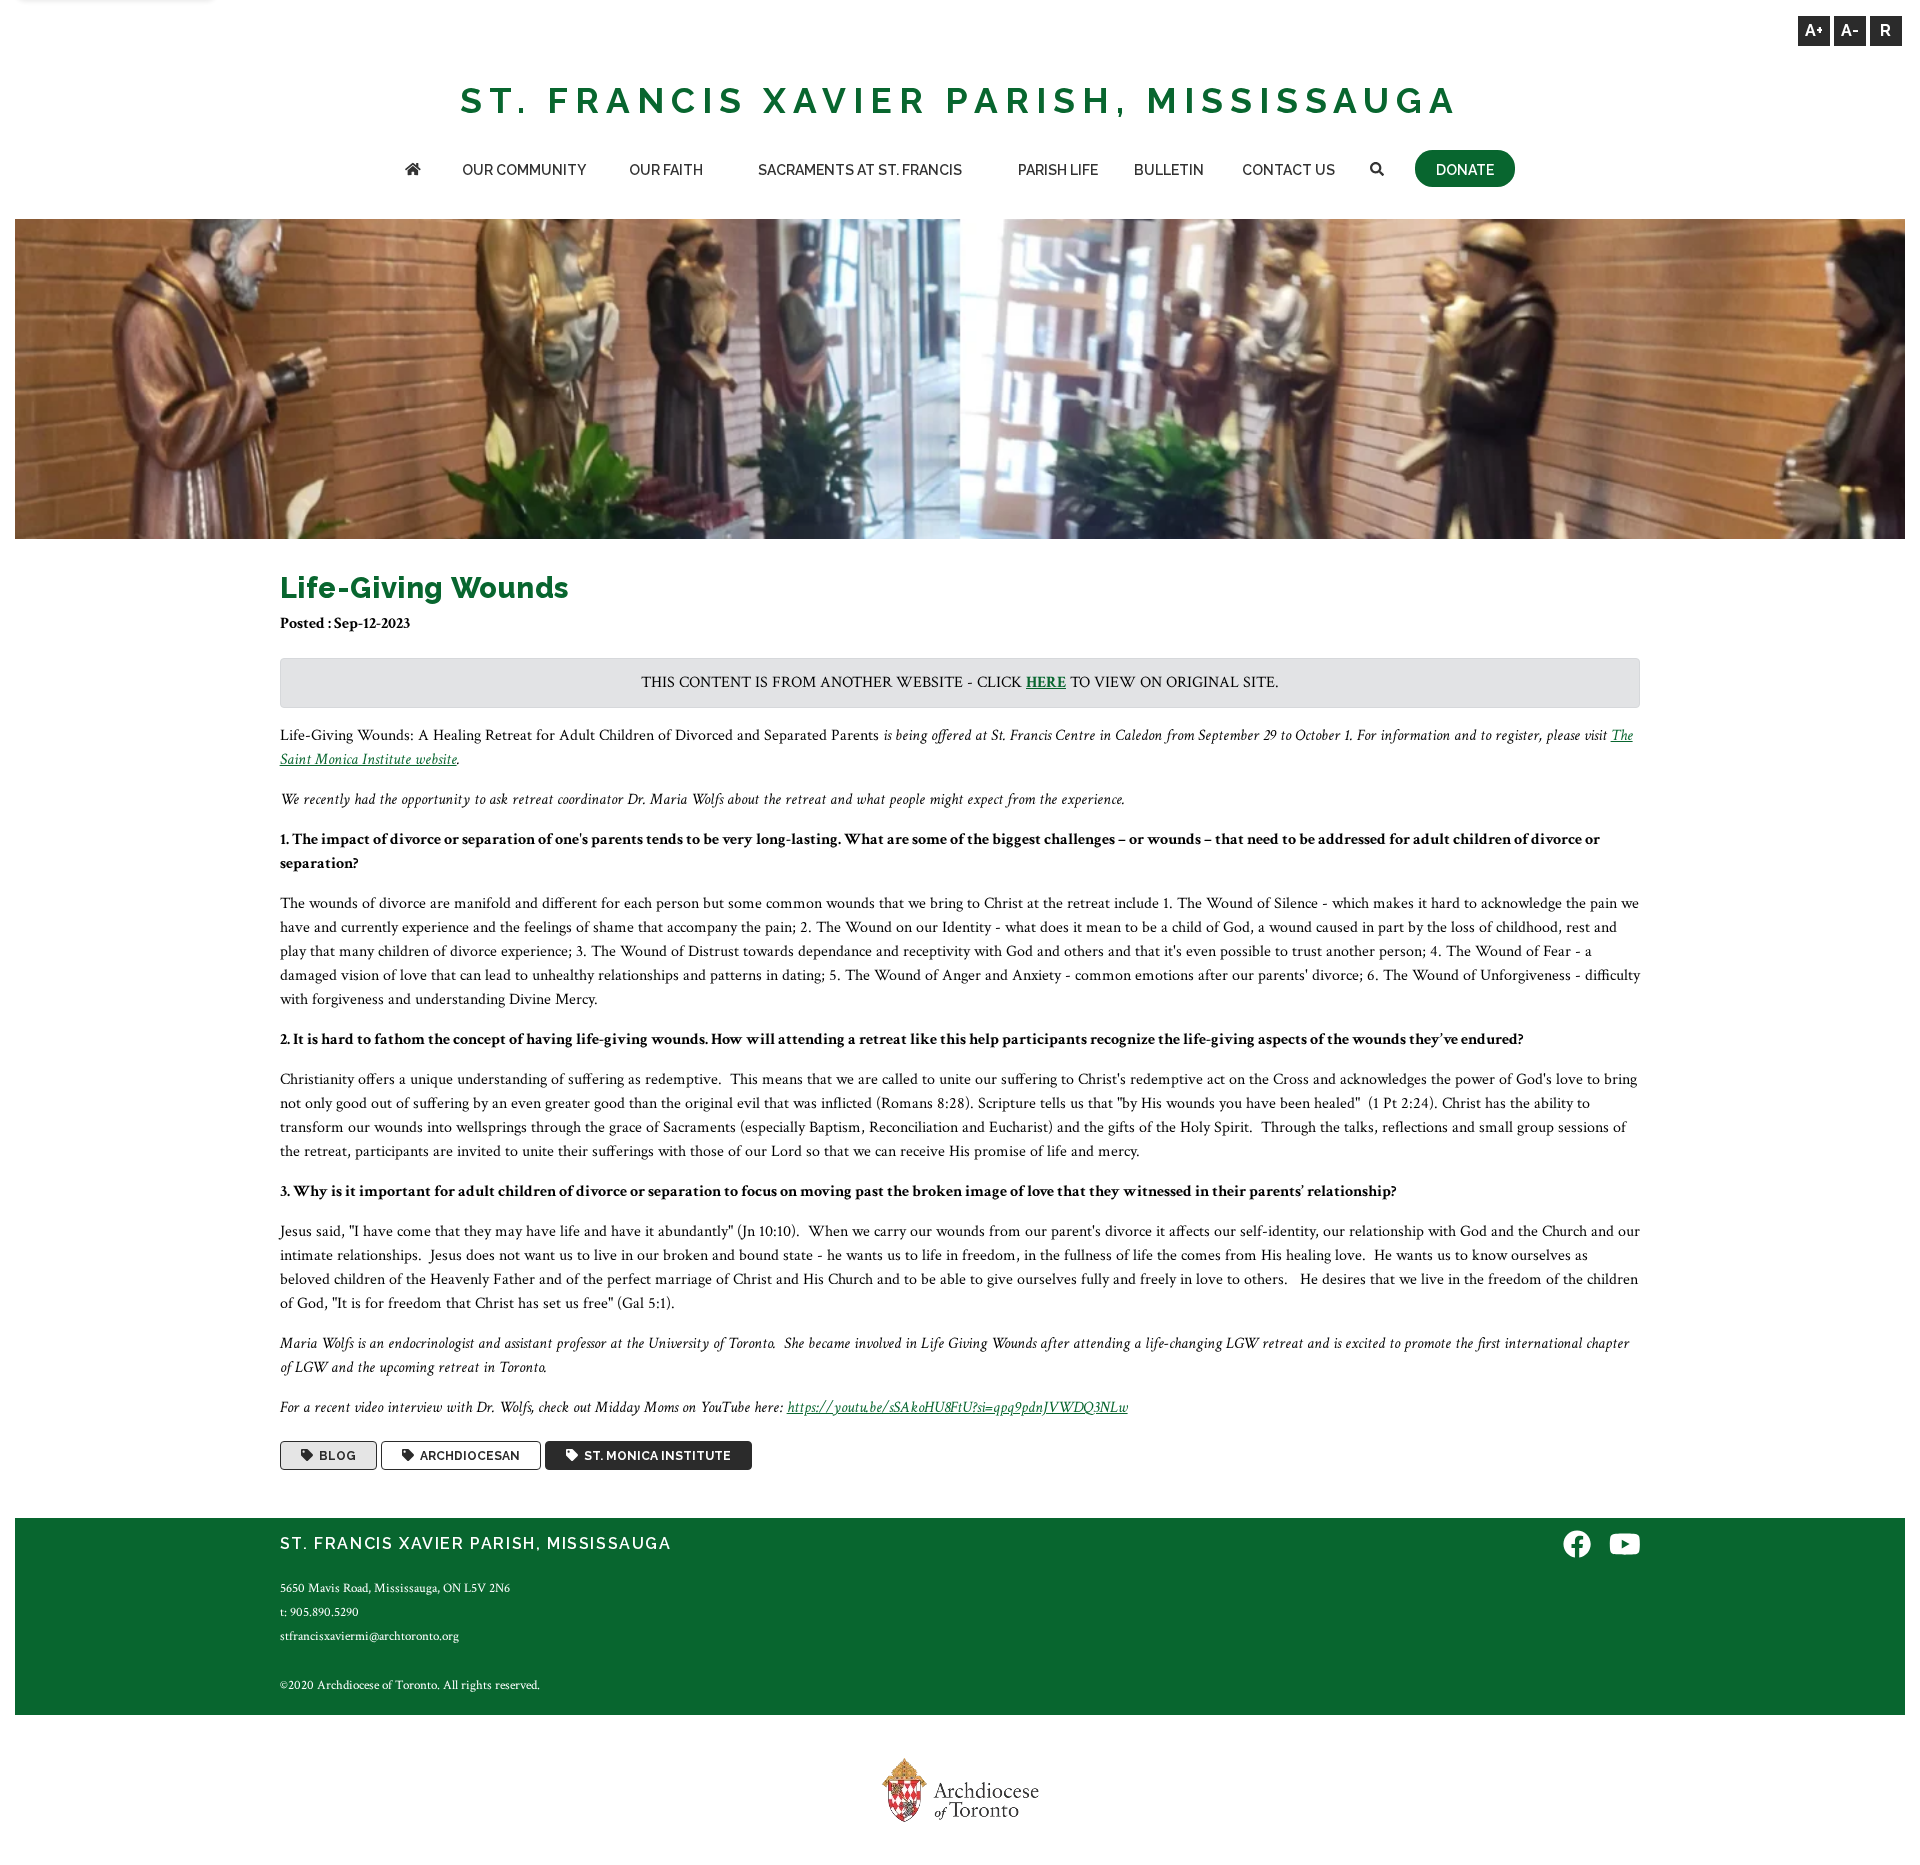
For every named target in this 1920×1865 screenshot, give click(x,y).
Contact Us (1288, 170)
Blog (334, 1456)
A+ (1814, 30)
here (1046, 682)
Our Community (524, 170)
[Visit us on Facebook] (1577, 1546)
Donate (1465, 170)
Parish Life (1058, 170)
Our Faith (666, 170)
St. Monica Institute (654, 1456)
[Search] (1377, 171)
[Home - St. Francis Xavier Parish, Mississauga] (413, 171)
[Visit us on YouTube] (1625, 1546)
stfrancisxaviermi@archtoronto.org (369, 1636)
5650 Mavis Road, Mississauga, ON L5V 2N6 (395, 1588)
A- (1850, 30)
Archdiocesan (467, 1456)
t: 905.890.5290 (319, 1612)
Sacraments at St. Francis (860, 170)
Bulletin (1169, 170)
